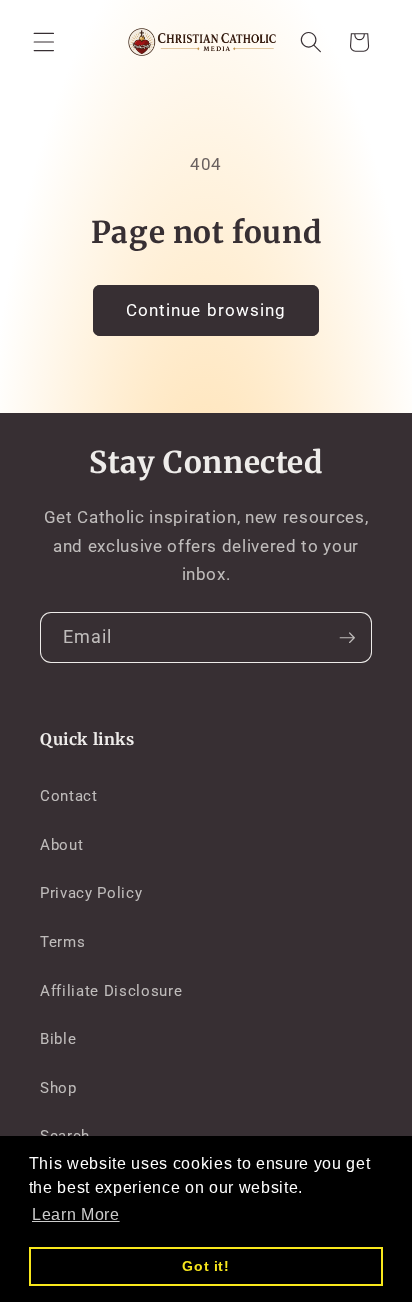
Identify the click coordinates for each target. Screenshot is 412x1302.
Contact (69, 796)
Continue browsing (206, 310)
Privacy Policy (91, 893)
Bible (58, 1039)
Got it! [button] (206, 1266)
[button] (44, 42)
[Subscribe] (347, 638)
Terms (62, 942)
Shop (58, 1088)
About (61, 845)
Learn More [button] (76, 1214)
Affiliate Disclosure (111, 991)
